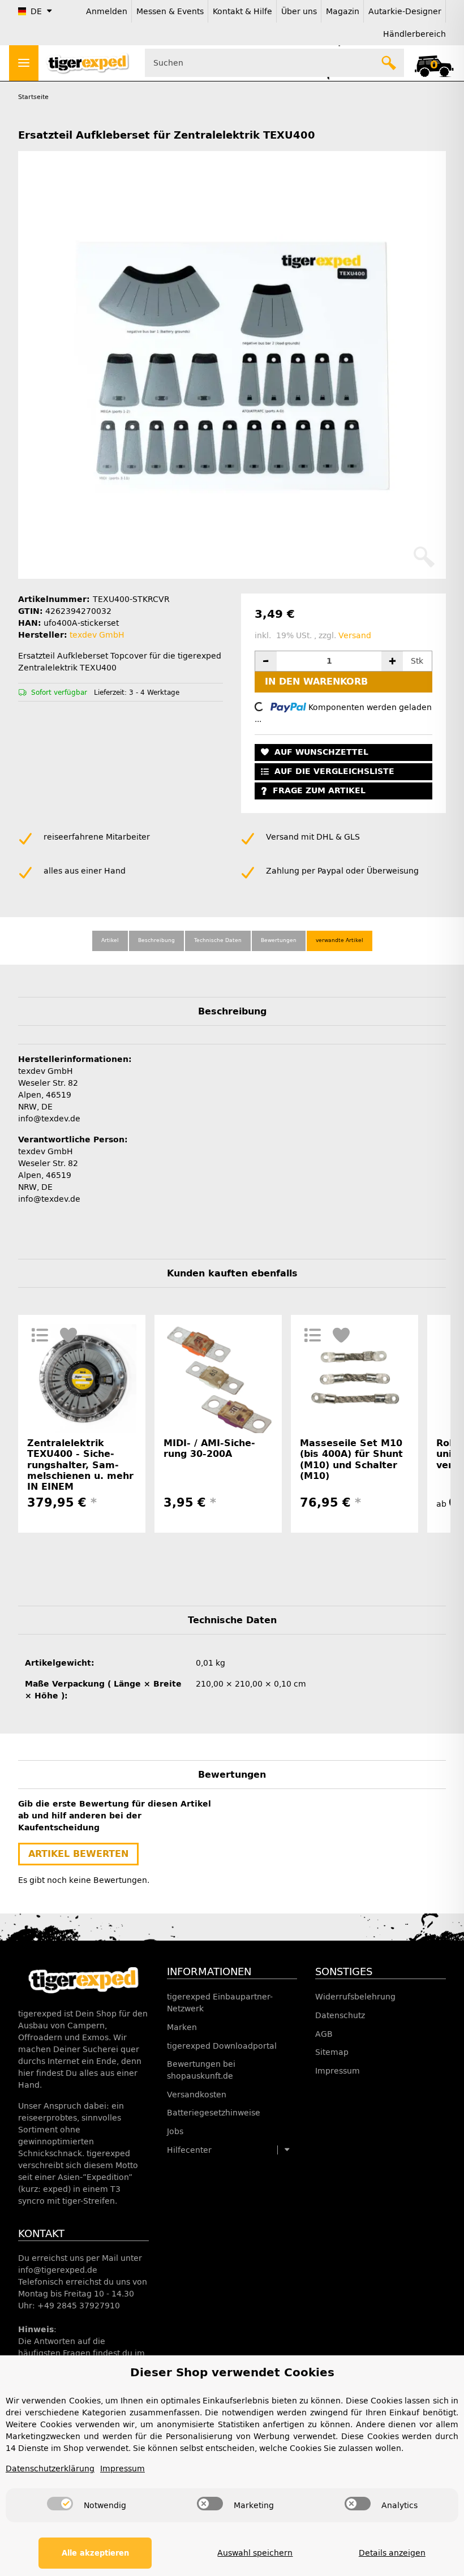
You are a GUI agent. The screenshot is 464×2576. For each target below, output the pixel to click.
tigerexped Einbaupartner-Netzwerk (220, 2003)
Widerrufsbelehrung (355, 1997)
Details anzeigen (392, 2553)
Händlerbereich (414, 34)
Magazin (343, 12)
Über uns (299, 12)
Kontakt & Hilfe (242, 12)
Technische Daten (218, 940)
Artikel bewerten (78, 1854)
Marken (182, 2027)
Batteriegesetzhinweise (214, 2113)
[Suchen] (389, 63)
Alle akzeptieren (95, 2553)
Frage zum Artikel (319, 791)
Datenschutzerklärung (50, 2469)
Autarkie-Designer (405, 12)
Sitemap (332, 2052)
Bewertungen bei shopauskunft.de (201, 2070)
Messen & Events (170, 12)
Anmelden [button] (107, 12)
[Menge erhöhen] (392, 661)
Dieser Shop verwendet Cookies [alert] (232, 2372)
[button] (434, 63)
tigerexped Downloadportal (222, 2046)
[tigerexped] (83, 1980)
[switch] (60, 2504)
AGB (324, 2034)
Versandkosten (197, 2095)
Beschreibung (156, 940)
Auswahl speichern (255, 2553)
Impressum (338, 2071)
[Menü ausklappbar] (24, 63)
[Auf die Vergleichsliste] (40, 1335)
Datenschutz (340, 2016)
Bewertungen (279, 940)
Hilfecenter (189, 2150)
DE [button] (36, 12)
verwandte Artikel (340, 940)
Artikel (110, 940)
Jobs (175, 2132)
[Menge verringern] (266, 661)
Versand (355, 636)
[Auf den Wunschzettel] (69, 1335)
